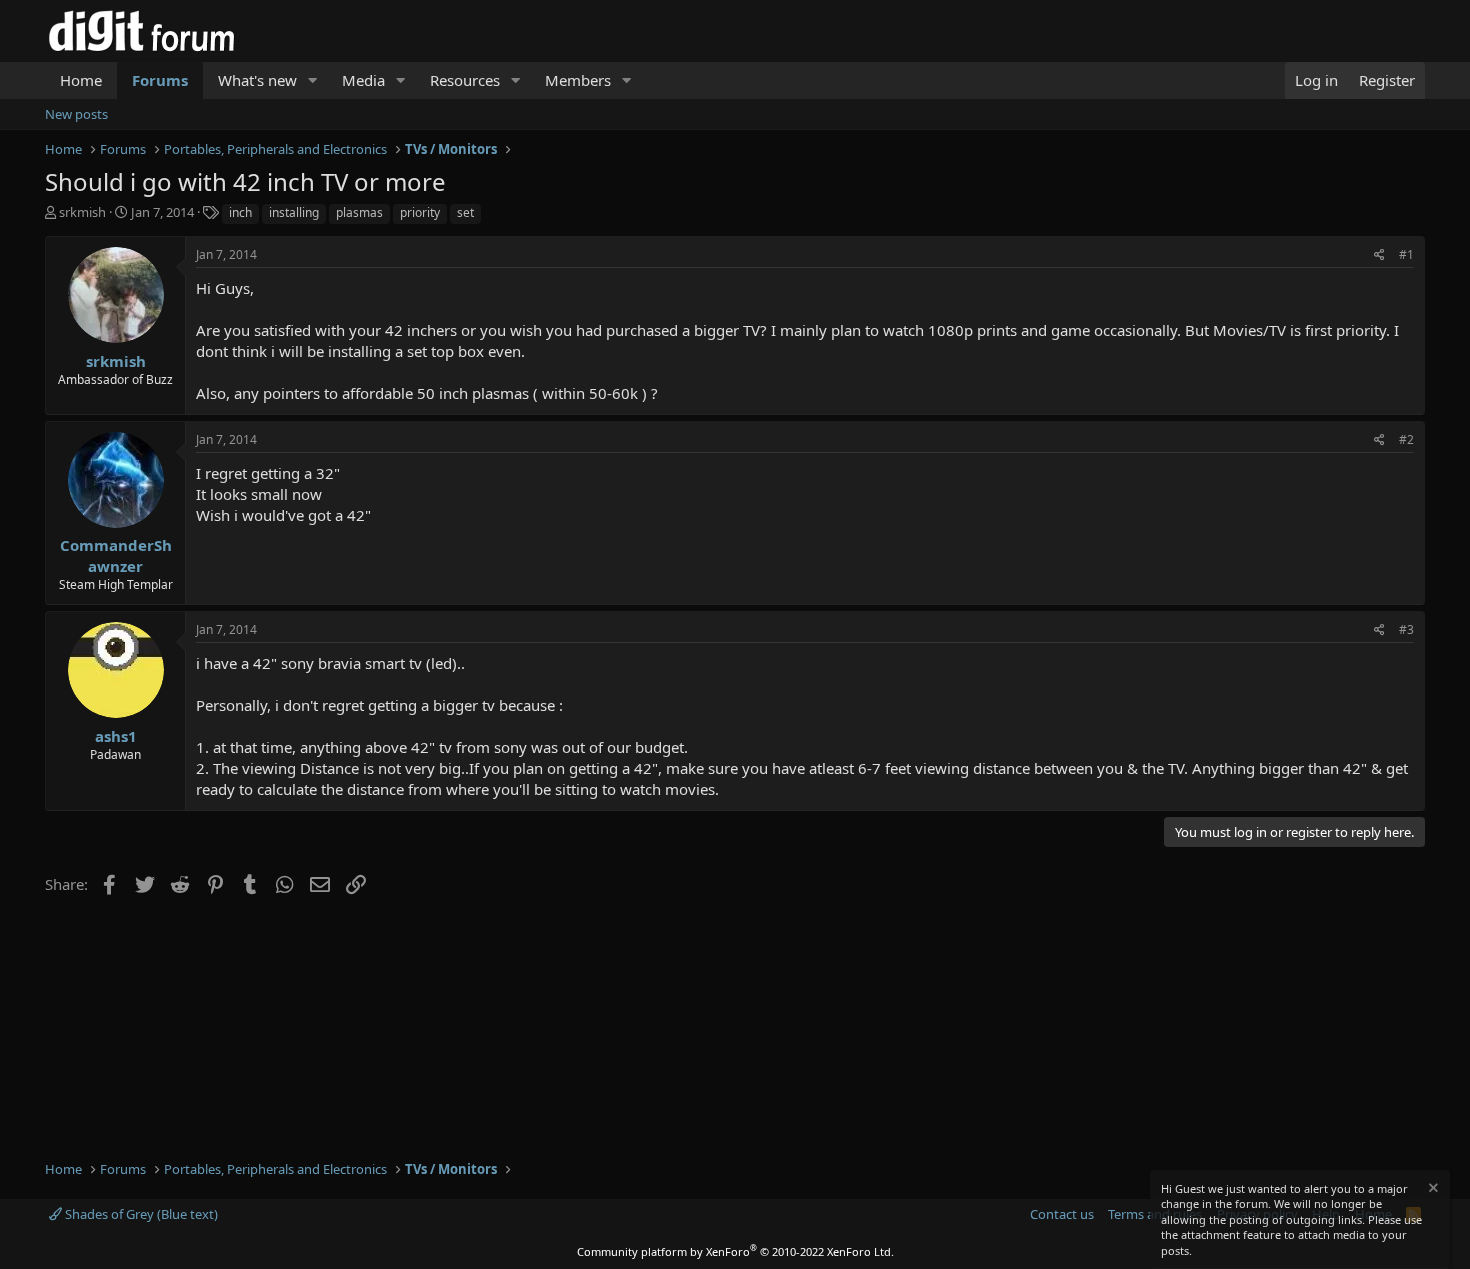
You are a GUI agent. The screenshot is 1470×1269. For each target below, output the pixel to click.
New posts (76, 114)
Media (363, 80)
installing (294, 212)
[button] (313, 80)
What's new (257, 80)
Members (578, 80)
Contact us (1062, 1214)
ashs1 (116, 736)
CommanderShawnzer (116, 555)
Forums (160, 80)
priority (420, 212)
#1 (1406, 254)
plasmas (359, 212)
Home (81, 80)
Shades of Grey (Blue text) (140, 1214)
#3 (1406, 629)
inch (240, 212)
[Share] (1379, 255)
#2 (1406, 439)
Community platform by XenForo (735, 1251)
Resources (465, 80)
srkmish (82, 212)
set (465, 212)
